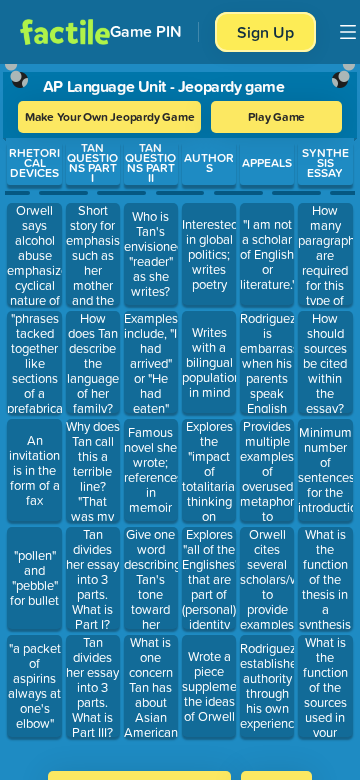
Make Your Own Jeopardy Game (110, 116)
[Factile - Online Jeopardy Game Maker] (65, 32)
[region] (180, 411)
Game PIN (146, 31)
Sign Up (265, 32)
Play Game (276, 116)
